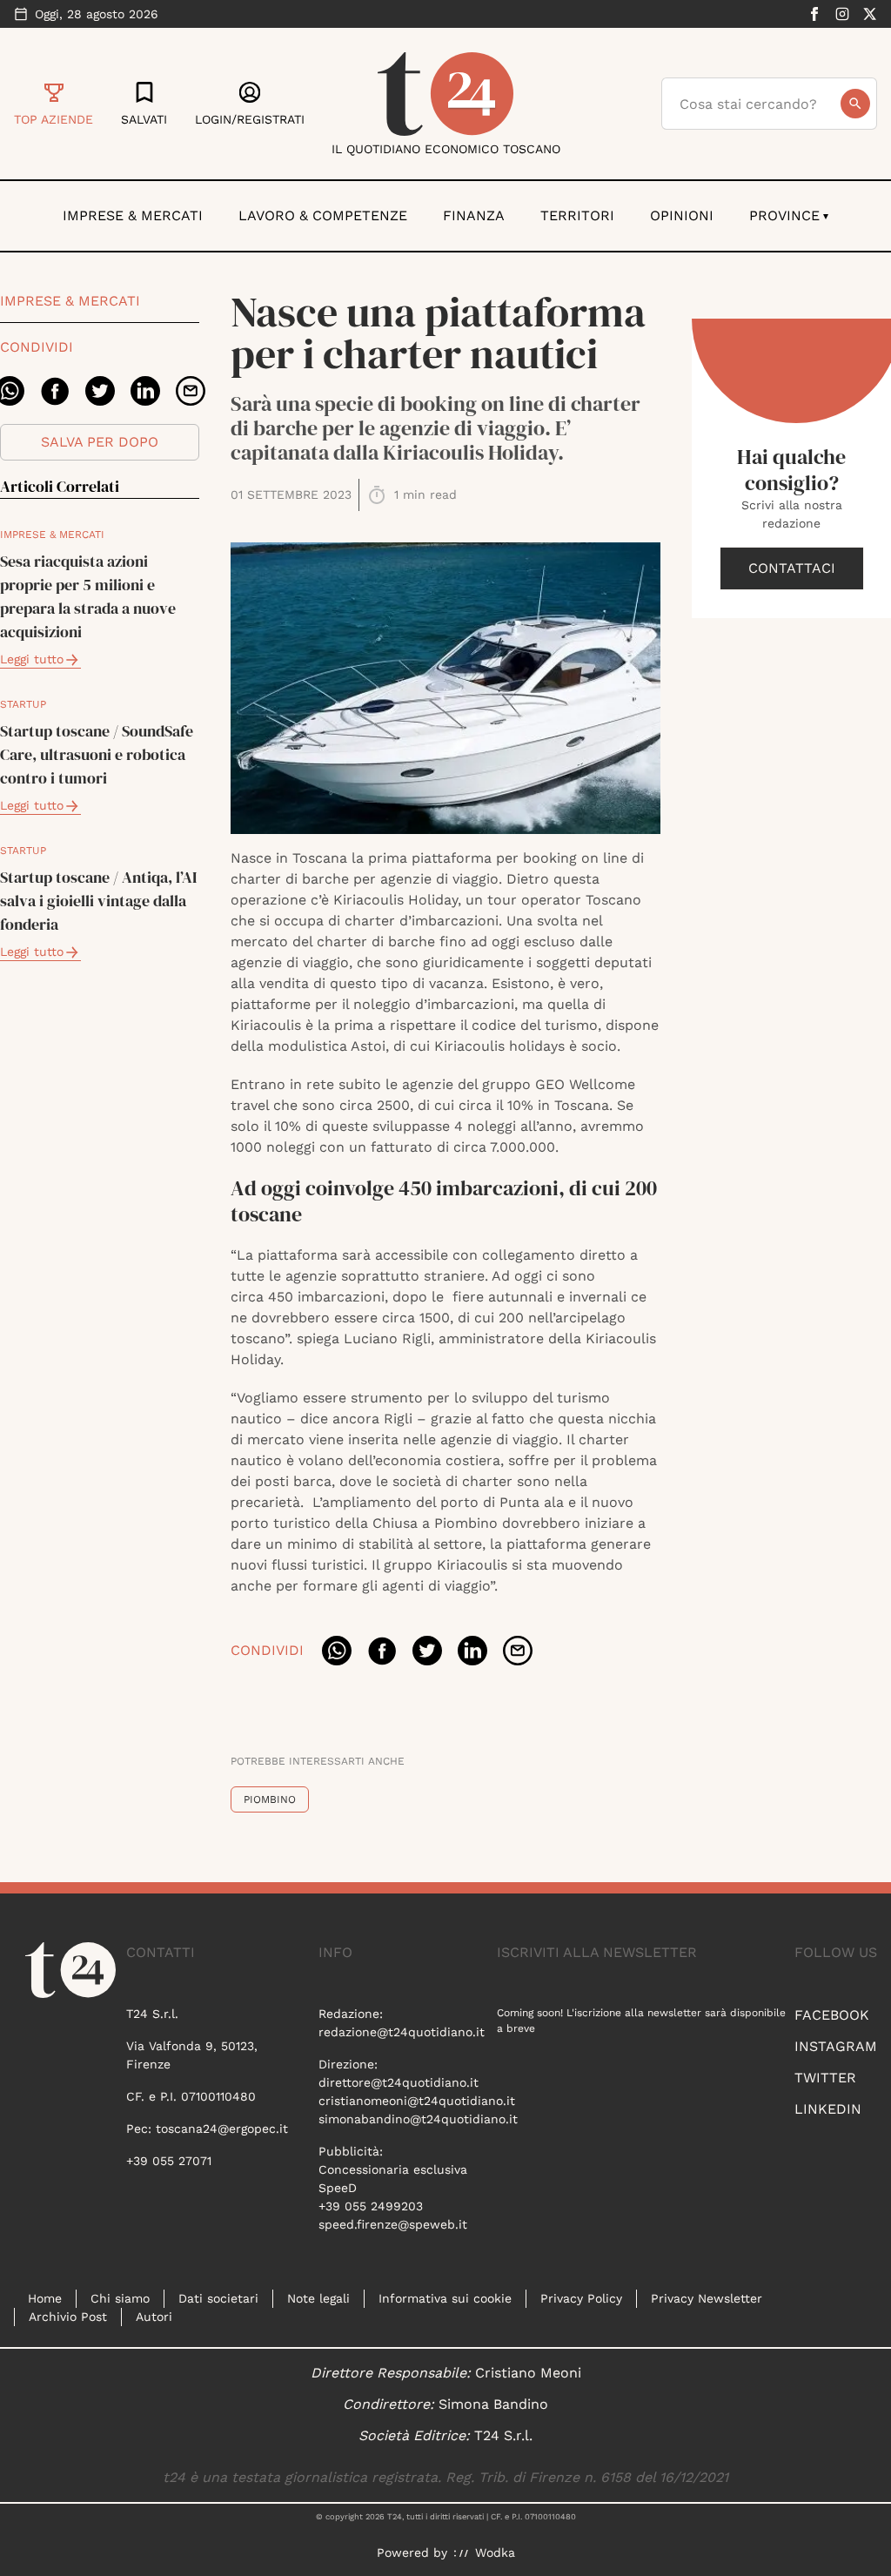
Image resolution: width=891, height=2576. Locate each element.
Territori (577, 215)
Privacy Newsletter (707, 2298)
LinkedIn (828, 2109)
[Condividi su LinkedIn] (145, 391)
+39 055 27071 (169, 2161)
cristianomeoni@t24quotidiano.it (417, 2101)
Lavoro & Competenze (323, 215)
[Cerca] (855, 104)
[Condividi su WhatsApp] (337, 1651)
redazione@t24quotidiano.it (402, 2032)
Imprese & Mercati (133, 215)
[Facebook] (814, 14)
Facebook (832, 2015)
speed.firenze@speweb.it (393, 2224)
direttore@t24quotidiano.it (399, 2082)
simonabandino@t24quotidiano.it (418, 2119)
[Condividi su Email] (191, 391)
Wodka (495, 2552)
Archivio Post (68, 2317)
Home (45, 2298)
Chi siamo (120, 2298)
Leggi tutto (32, 659)
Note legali (318, 2298)
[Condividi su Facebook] (55, 391)
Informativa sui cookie (445, 2298)
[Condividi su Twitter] (100, 391)
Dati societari (218, 2298)
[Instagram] (842, 14)
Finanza (474, 215)
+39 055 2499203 (371, 2206)
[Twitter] (870, 14)
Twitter (825, 2078)
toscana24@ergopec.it (222, 2129)
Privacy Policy (581, 2298)
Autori (154, 2317)
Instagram (836, 2046)
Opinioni (682, 215)
